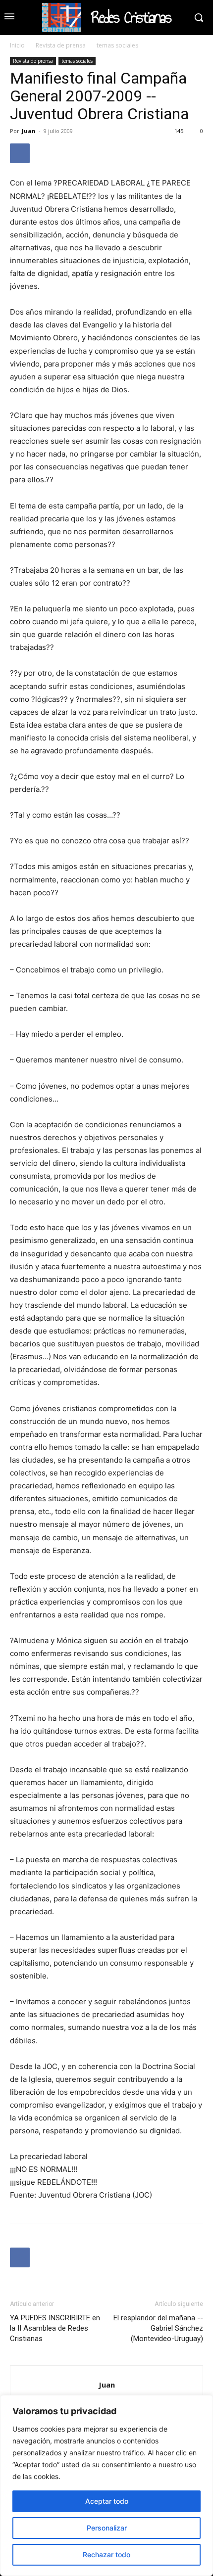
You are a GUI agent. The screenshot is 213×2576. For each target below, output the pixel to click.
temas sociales (117, 45)
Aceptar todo (107, 2501)
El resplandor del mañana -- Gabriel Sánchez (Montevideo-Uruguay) (158, 2328)
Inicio (17, 45)
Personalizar (107, 2528)
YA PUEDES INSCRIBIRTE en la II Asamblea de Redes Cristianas (55, 2328)
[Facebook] (20, 153)
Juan (29, 131)
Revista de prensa (61, 45)
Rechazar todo (106, 2554)
